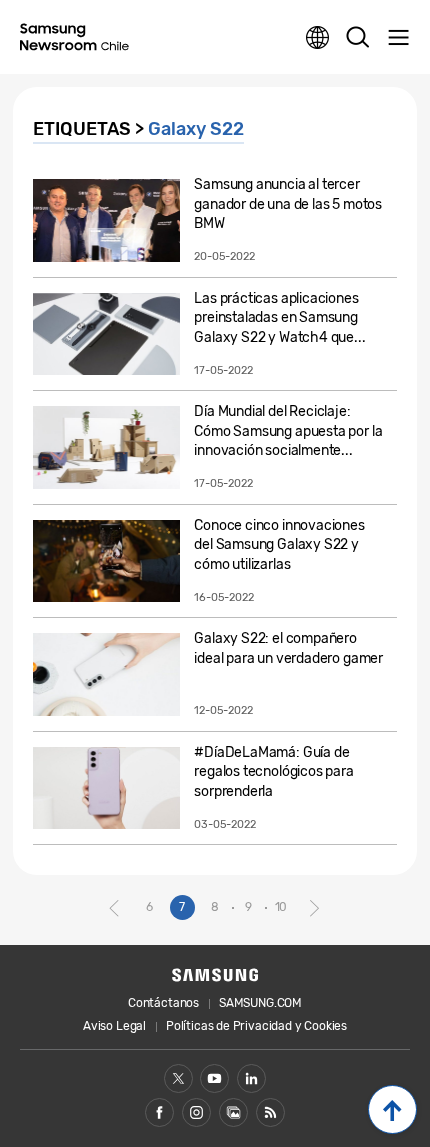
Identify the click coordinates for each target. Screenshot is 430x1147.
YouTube (214, 1078)
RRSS (270, 1112)
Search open (358, 38)
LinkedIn (251, 1078)
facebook (159, 1112)
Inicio (392, 1109)
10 (281, 907)
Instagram (196, 1112)
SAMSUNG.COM (260, 1003)
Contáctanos (163, 1003)
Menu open (398, 38)
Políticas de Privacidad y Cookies (256, 1026)
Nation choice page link (318, 38)
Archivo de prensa (233, 1112)
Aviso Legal (114, 1026)
